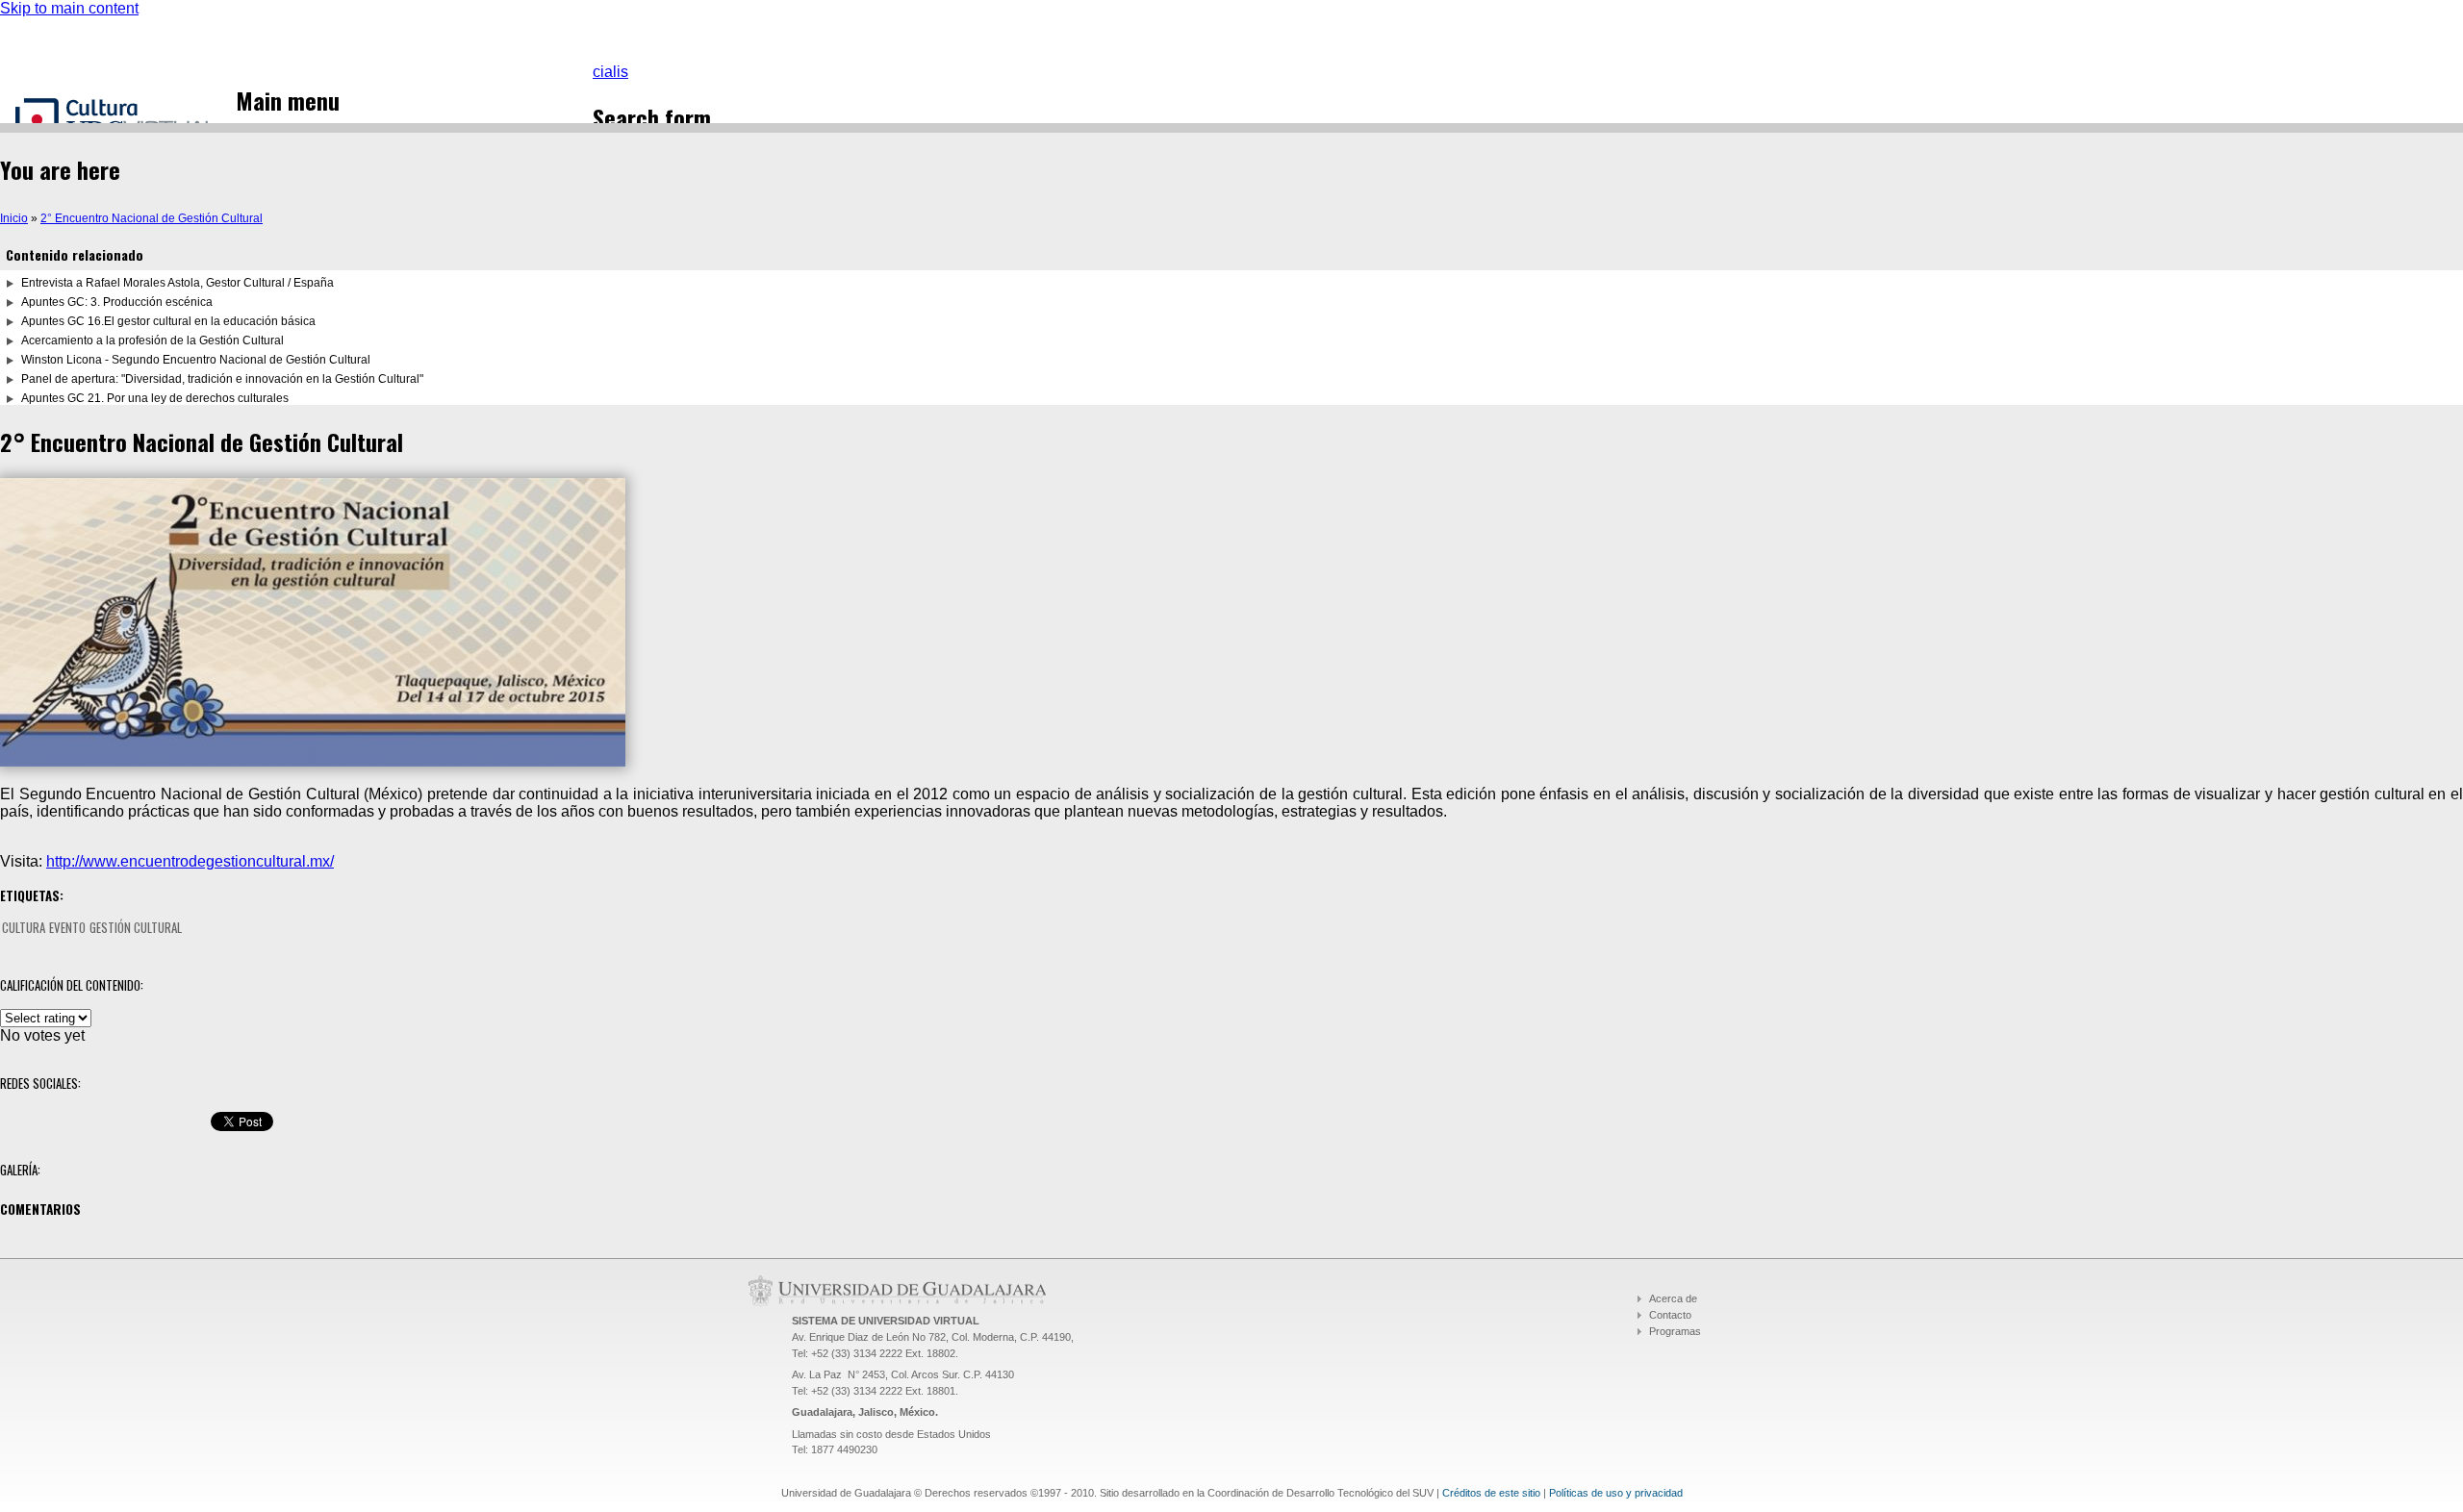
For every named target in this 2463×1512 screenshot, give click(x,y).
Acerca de (1673, 1298)
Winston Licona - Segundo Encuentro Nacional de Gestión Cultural (196, 360)
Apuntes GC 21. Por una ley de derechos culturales (155, 398)
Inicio (14, 218)
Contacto (1670, 1315)
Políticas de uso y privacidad (1616, 1493)
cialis (610, 72)
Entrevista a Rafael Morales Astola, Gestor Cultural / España (178, 283)
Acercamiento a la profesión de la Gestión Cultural (152, 340)
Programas (1675, 1331)
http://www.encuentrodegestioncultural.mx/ (190, 861)
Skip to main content (69, 8)
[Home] (126, 122)
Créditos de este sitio (1491, 1493)
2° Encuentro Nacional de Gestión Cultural (152, 218)
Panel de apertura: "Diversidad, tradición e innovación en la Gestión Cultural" (222, 379)
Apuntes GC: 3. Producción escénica (117, 302)
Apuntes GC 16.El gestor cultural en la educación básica (168, 321)
